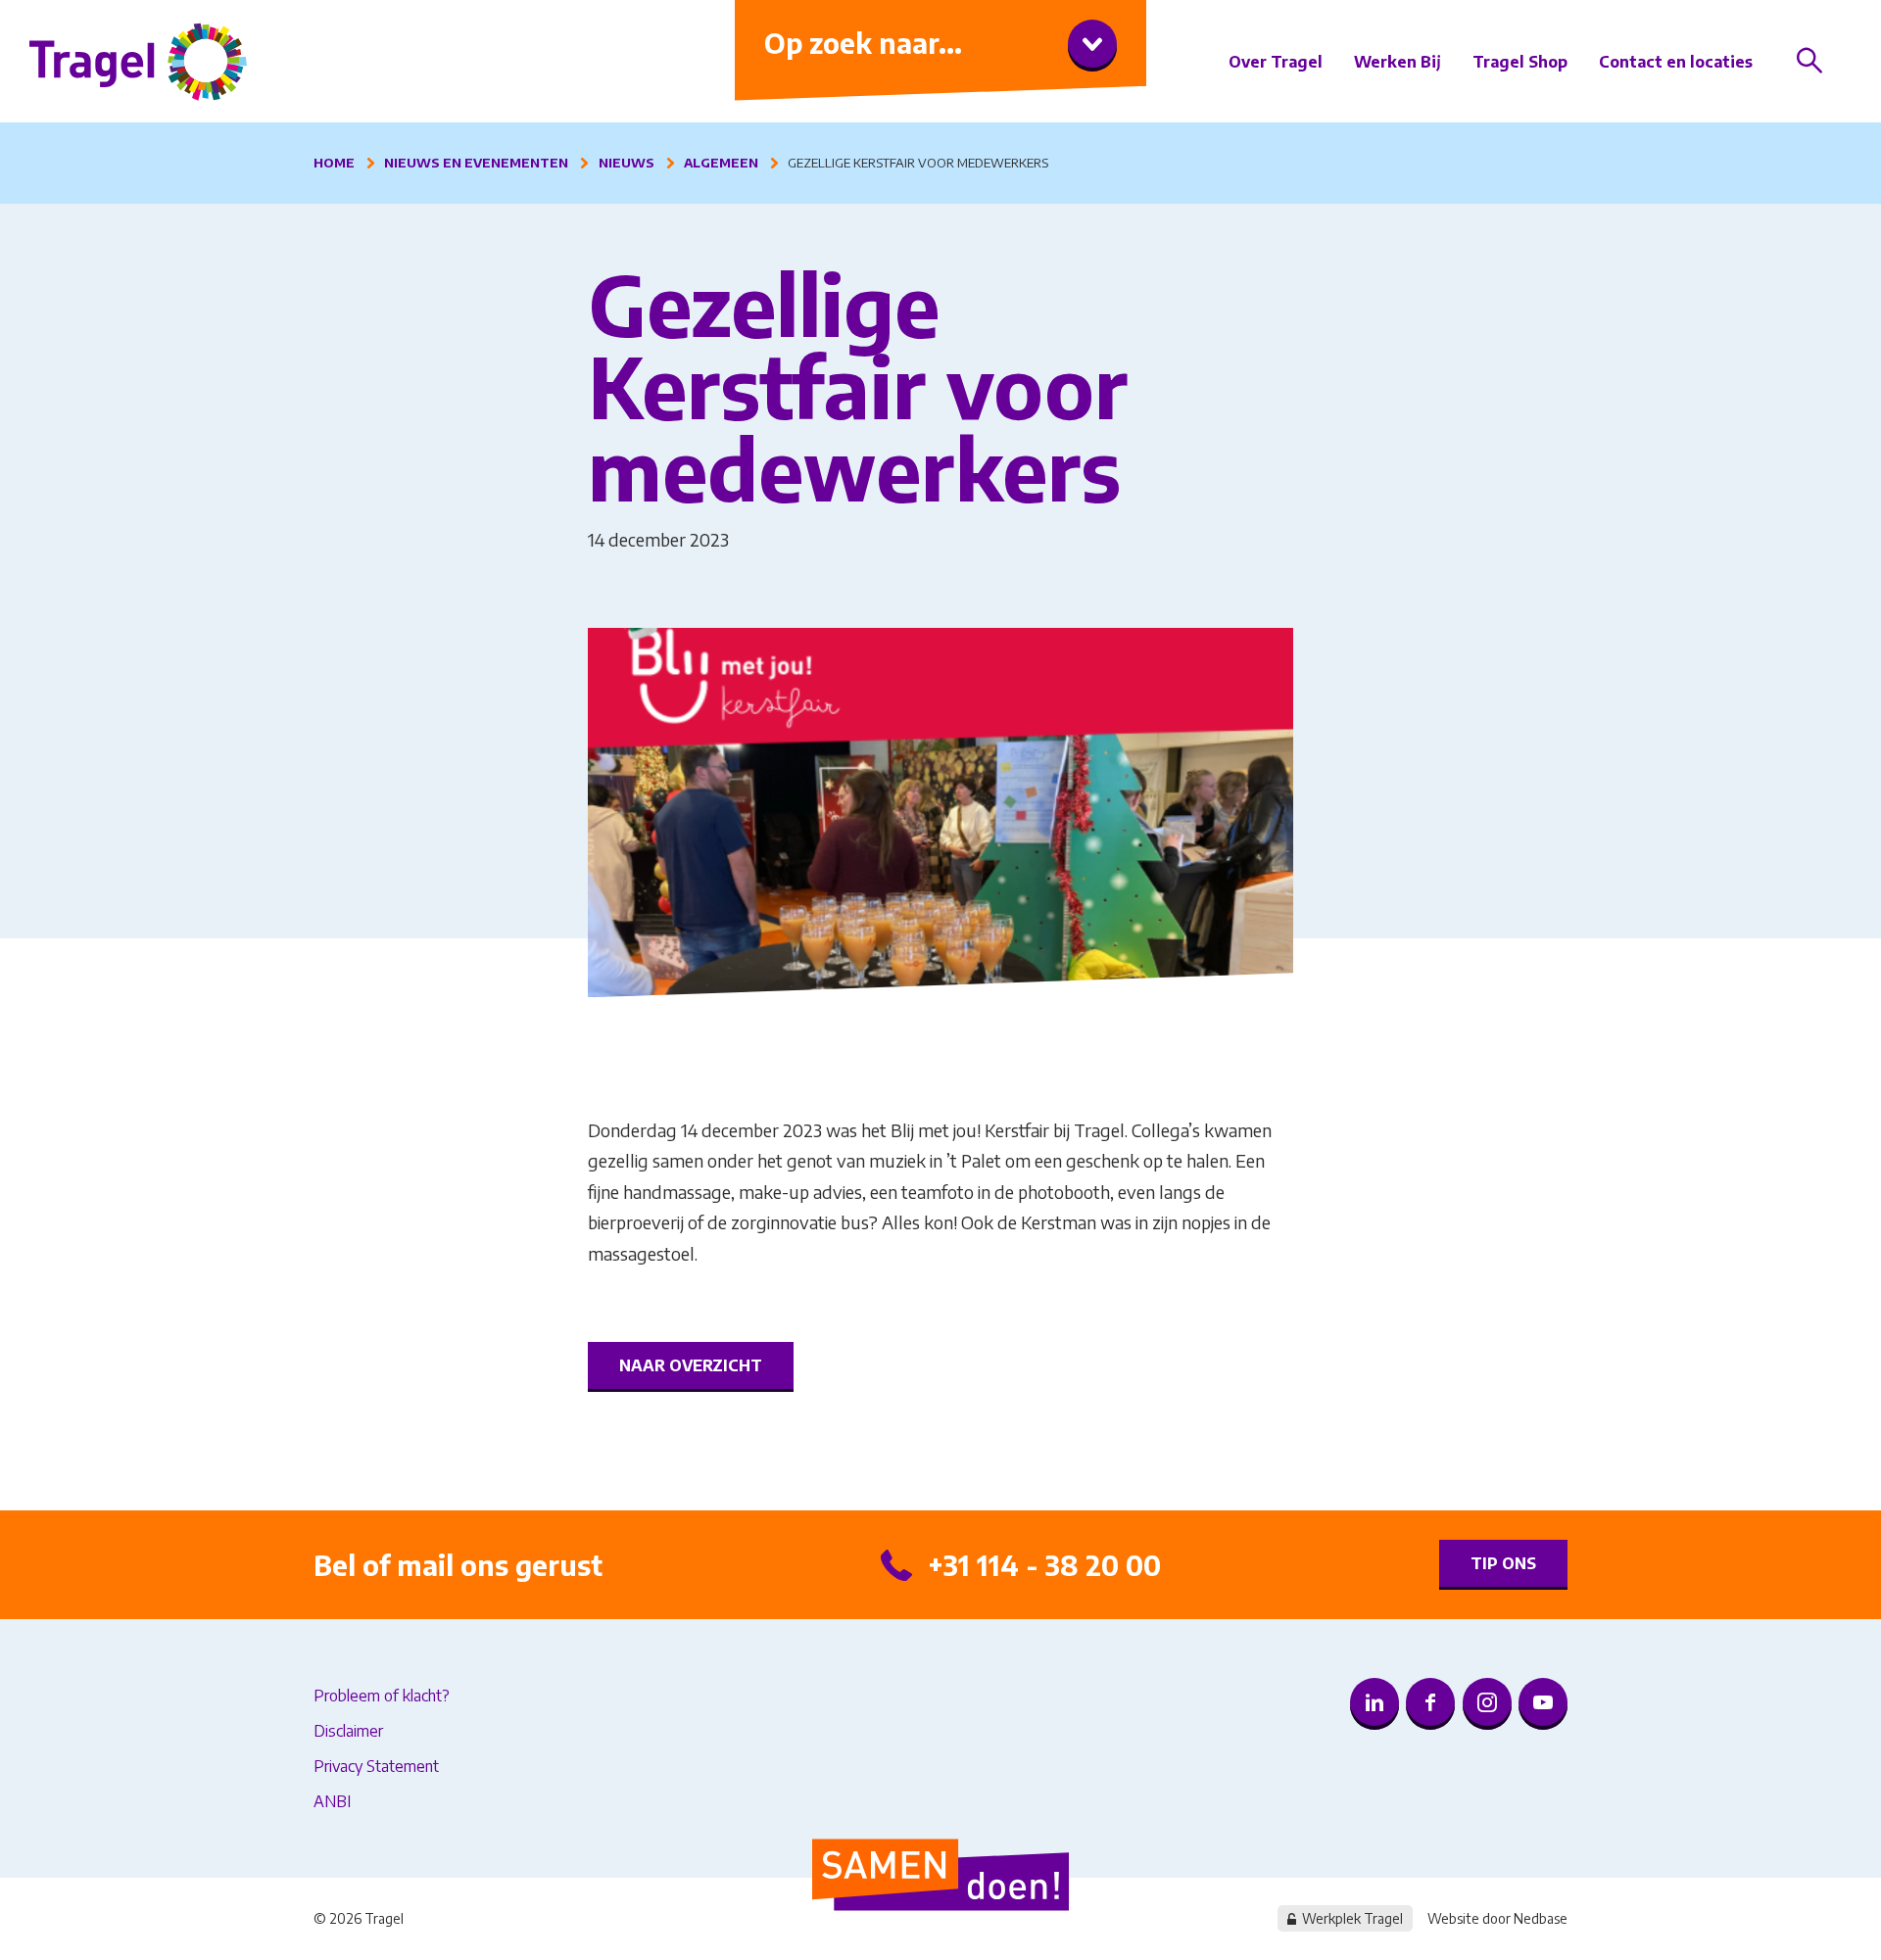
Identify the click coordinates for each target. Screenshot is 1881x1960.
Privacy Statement (376, 1766)
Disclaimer (348, 1731)
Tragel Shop (1520, 62)
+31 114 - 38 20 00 (1044, 1565)
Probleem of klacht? (382, 1696)
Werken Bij (1398, 62)
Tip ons (1503, 1563)
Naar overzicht (691, 1365)
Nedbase (1541, 1918)
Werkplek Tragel (1352, 1918)
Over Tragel (1276, 62)
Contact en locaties (1676, 62)
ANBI (332, 1801)
